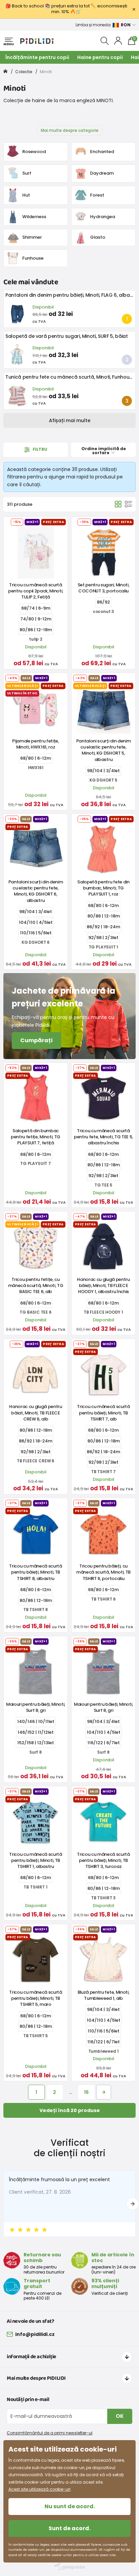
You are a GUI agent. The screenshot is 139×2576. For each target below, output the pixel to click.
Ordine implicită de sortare (104, 451)
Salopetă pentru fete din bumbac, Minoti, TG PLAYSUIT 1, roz (103, 888)
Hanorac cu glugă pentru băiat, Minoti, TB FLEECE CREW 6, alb (36, 1413)
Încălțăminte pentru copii (37, 57)
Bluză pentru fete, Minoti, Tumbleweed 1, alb (104, 1995)
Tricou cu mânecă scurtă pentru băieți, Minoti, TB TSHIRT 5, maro (36, 1998)
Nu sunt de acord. (70, 2506)
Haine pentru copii (100, 57)
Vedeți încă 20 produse (70, 2110)
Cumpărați (36, 1040)
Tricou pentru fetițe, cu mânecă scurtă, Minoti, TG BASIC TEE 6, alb (36, 1285)
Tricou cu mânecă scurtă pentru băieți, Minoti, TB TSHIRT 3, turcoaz (103, 1860)
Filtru (39, 449)
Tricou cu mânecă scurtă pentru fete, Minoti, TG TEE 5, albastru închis (103, 1137)
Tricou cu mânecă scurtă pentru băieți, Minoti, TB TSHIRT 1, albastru (36, 1860)
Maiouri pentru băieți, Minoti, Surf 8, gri (36, 1707)
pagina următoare (104, 2092)
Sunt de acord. (69, 2528)
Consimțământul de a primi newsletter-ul (50, 2433)
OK (120, 2416)
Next (133, 2204)
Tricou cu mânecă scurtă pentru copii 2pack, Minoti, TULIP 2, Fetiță (36, 591)
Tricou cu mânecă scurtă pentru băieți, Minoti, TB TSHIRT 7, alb (103, 1413)
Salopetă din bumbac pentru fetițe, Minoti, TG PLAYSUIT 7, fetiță (36, 1137)
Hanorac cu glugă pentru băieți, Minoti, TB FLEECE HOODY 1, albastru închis (103, 1285)
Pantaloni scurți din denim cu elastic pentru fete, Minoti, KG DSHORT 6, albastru (36, 891)
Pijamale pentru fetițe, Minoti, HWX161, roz (36, 744)
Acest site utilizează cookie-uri (39, 2489)
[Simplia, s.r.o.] (69, 2567)
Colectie (24, 72)
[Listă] (129, 504)
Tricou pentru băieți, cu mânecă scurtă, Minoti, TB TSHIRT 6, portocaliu (103, 1572)
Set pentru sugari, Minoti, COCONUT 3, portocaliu (104, 588)
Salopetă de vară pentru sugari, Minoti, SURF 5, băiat (66, 336)
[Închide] (134, 9)
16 (86, 2092)
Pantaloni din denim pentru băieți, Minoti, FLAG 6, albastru (72, 295)
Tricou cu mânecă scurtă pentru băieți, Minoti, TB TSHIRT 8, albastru (36, 1572)
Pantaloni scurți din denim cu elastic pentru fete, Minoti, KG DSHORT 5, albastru (104, 750)
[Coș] (118, 504)
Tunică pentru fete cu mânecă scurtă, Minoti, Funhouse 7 (72, 377)
